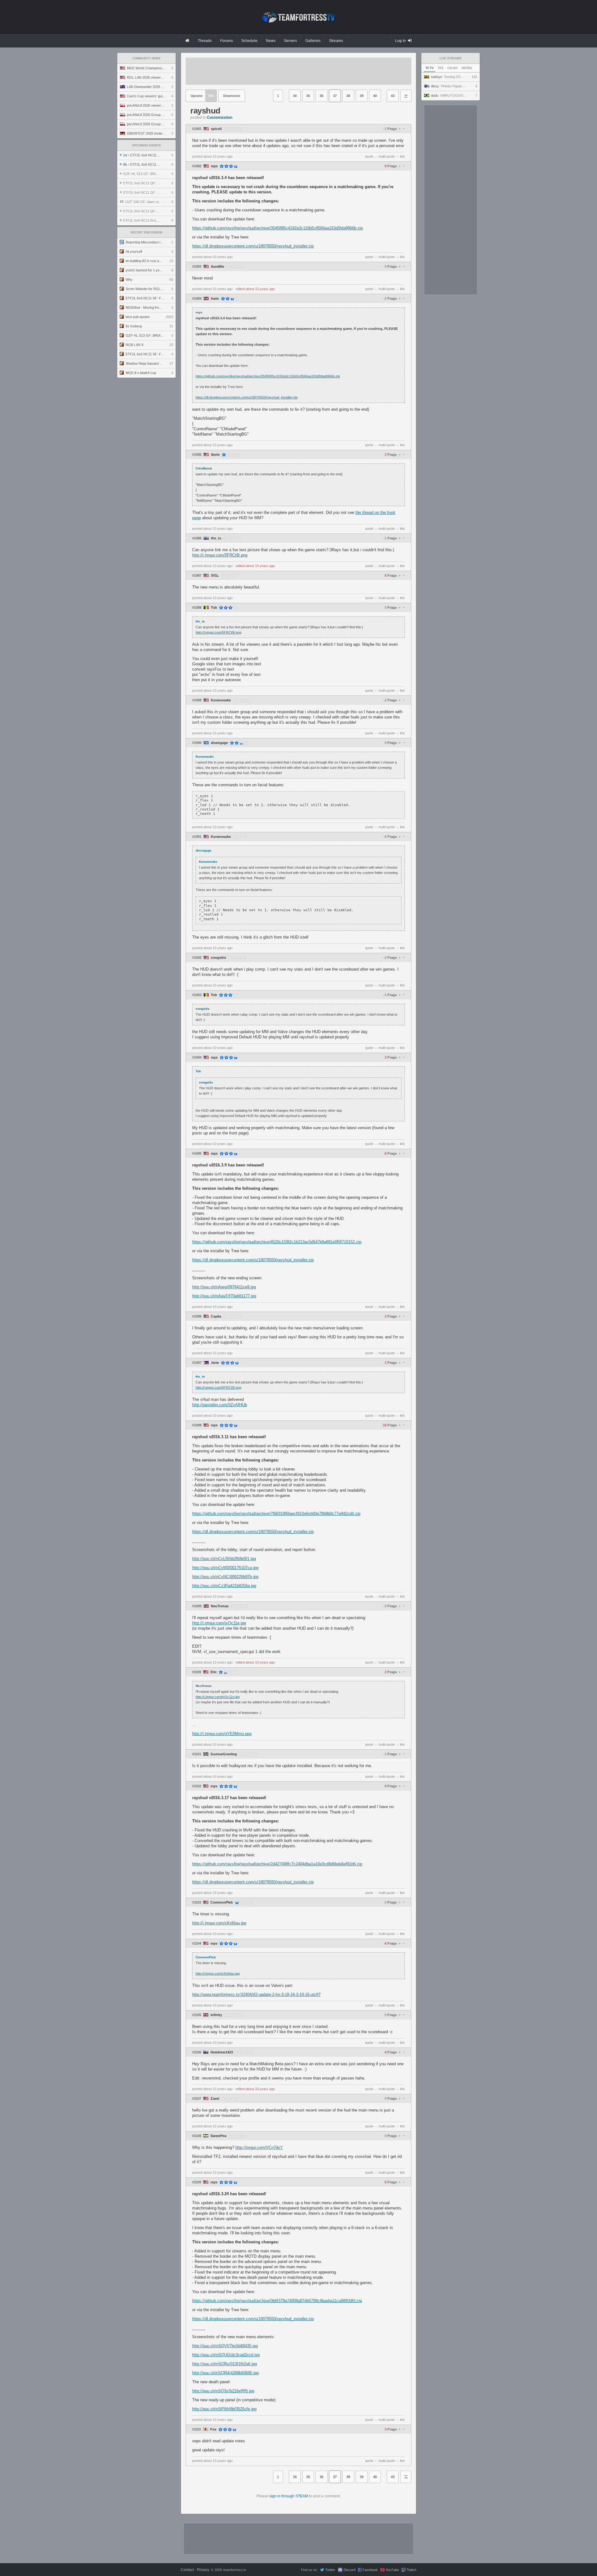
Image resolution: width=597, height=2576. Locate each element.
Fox (213, 2429)
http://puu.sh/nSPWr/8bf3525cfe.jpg (224, 2409)
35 (308, 96)
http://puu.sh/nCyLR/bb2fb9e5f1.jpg (224, 1559)
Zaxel (215, 2099)
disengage (219, 743)
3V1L (215, 576)
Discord (349, 2570)
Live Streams (451, 58)
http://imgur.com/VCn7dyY (259, 2147)
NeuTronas (220, 1606)
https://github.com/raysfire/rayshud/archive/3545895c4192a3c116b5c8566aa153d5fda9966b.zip (278, 228)
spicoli (216, 129)
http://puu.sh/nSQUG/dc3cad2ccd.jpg (226, 2355)
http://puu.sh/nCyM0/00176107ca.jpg (225, 1568)
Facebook (370, 2570)
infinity (216, 2015)
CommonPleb (222, 1902)
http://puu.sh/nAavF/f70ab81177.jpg (224, 1296)
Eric (214, 1672)
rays (214, 166)
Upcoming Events (146, 145)
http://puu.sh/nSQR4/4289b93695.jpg (225, 2373)
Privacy (203, 2570)
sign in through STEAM (289, 2496)
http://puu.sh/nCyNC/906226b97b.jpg (225, 1577)
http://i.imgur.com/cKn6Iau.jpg (219, 1923)
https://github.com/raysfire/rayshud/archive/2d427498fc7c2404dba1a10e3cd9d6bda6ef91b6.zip (277, 1864)
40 (375, 96)
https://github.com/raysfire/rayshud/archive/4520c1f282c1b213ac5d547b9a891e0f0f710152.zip (277, 1242)
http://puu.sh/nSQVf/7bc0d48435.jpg (225, 2346)
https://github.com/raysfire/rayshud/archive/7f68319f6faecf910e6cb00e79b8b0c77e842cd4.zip (276, 1514)
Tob (214, 608)
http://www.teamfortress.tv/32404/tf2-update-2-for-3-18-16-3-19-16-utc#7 (256, 1994)
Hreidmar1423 (222, 2052)
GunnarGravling (224, 1754)
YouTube (392, 2570)
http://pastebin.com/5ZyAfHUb (220, 1405)
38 (348, 96)
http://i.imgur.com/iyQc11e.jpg (219, 1623)
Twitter (330, 2570)
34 (295, 96)
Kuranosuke (221, 700)
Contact (187, 2570)
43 (393, 96)
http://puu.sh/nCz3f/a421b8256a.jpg (224, 1586)
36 (322, 96)
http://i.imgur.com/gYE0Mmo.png (222, 1734)
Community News (146, 58)
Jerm (215, 1363)
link (402, 156)
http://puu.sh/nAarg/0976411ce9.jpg (224, 1287)
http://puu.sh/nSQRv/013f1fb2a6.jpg (224, 2364)
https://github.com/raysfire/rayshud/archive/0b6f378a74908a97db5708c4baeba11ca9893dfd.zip (277, 2301)
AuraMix (218, 267)
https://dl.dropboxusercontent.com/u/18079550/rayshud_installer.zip (253, 246)
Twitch (412, 2570)
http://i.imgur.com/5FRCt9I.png (220, 555)
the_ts (216, 538)
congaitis (218, 958)
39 (362, 96)
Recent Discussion (147, 233)
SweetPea (218, 2136)
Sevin (215, 455)
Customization (220, 118)
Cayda (216, 1316)
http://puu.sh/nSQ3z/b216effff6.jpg (223, 2391)
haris (215, 299)
